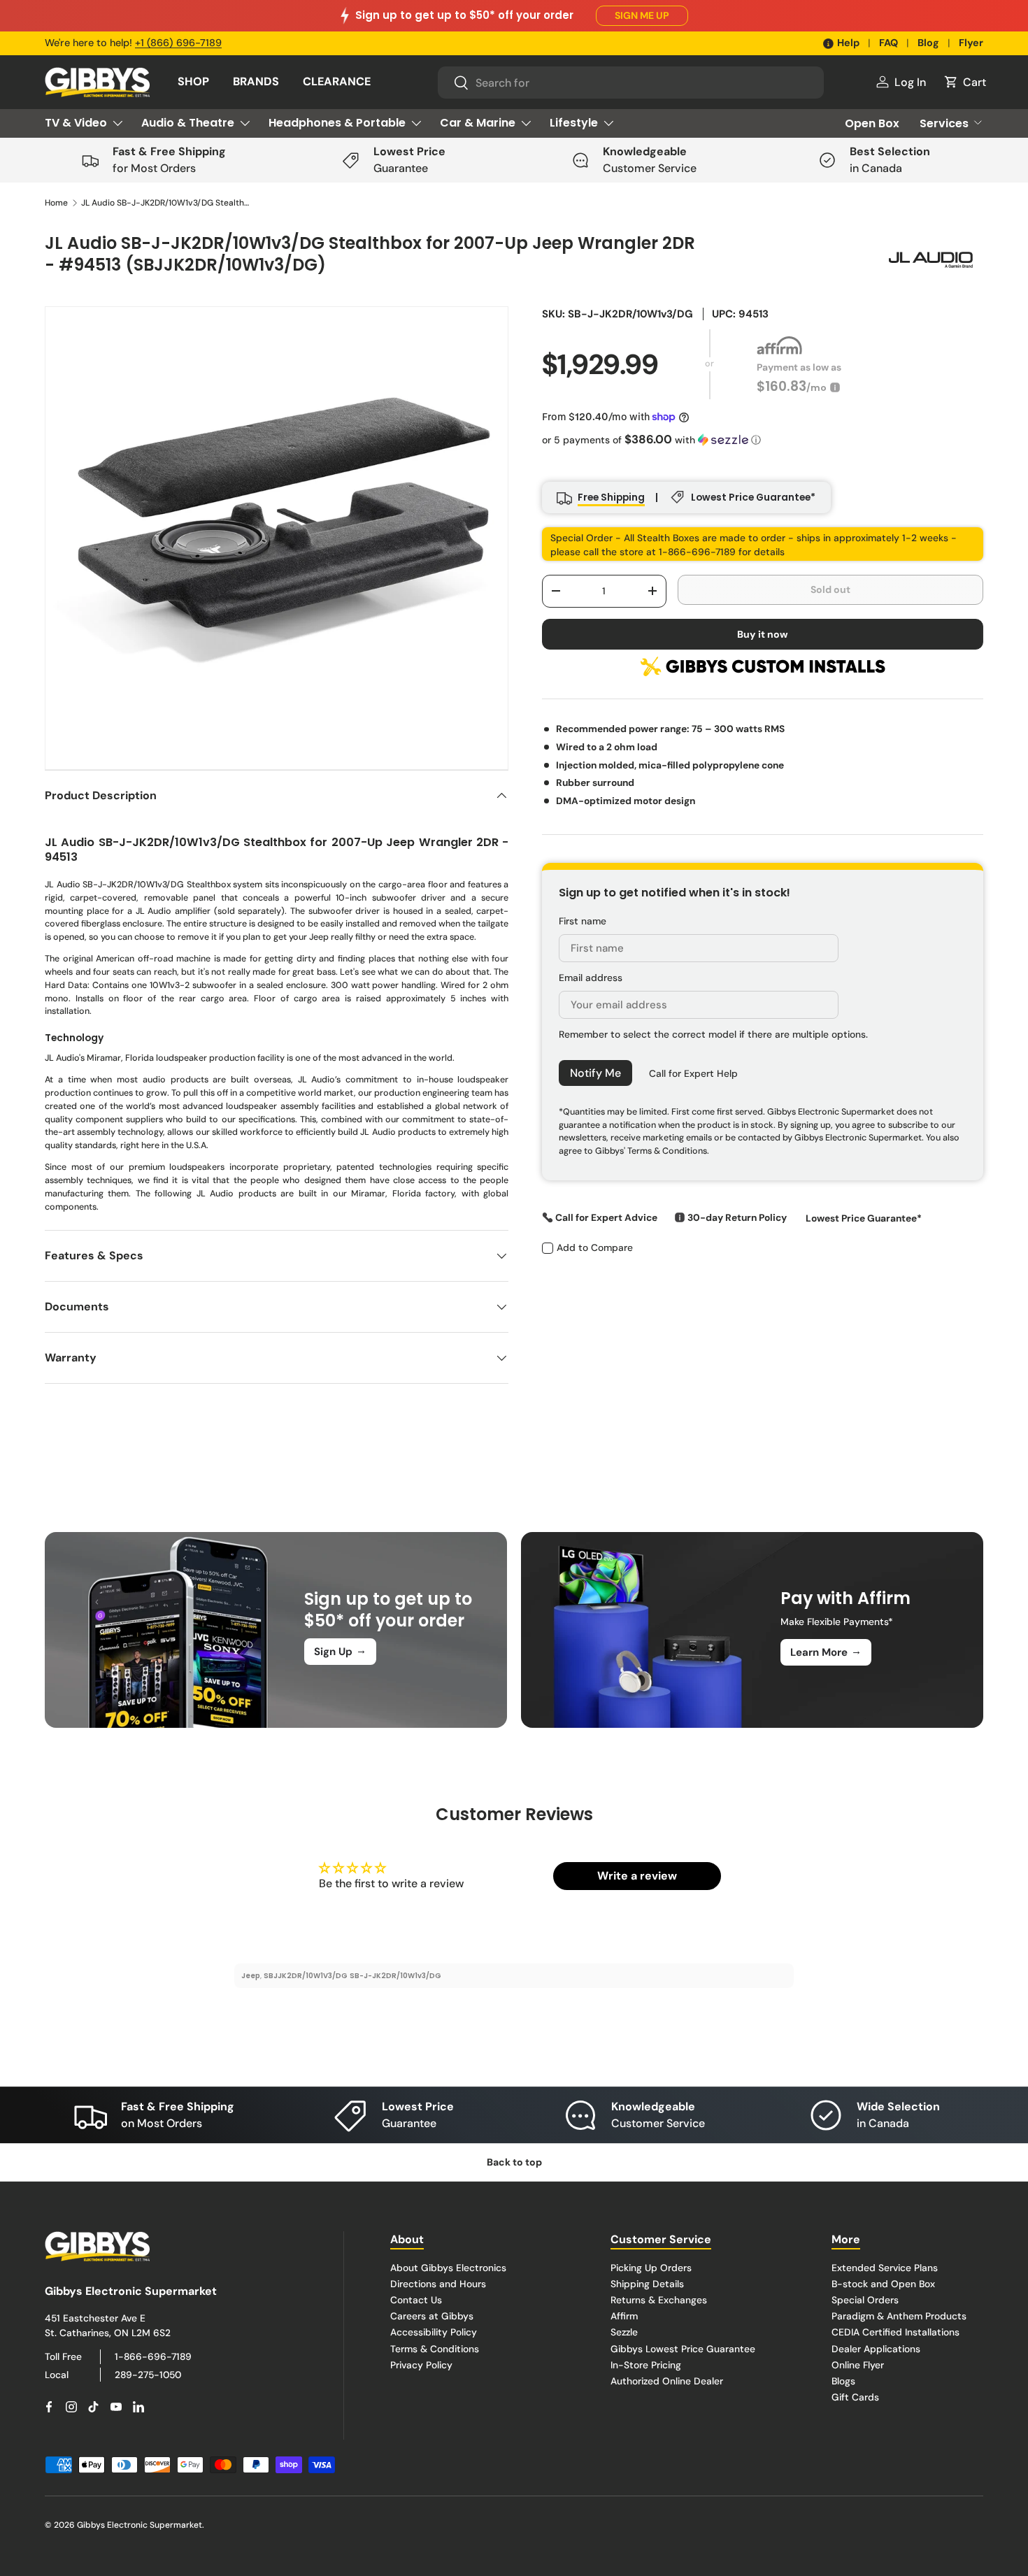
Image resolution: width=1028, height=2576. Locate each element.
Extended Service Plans (885, 2268)
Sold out (830, 589)
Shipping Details (647, 2284)
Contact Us (416, 2300)
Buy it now (763, 634)
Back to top (514, 2162)
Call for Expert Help (693, 1073)
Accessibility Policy (434, 2333)
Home (56, 203)
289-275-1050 (148, 2375)
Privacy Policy (421, 2365)
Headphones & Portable (337, 123)
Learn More (826, 1652)
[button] (964, 82)
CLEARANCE (337, 81)
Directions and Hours (438, 2284)
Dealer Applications (876, 2349)
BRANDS (256, 81)
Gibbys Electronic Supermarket (140, 2525)
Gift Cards (855, 2397)
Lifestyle (574, 123)
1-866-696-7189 (153, 2356)
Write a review (637, 1876)
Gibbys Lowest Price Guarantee (683, 2349)
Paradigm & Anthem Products (899, 2316)
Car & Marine (478, 123)
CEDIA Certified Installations (895, 2333)
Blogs (843, 2381)
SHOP (193, 81)
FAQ (888, 43)
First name (583, 921)
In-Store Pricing (646, 2365)
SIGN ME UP (642, 15)
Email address (591, 978)
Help (848, 43)
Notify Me (595, 1072)
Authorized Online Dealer (667, 2381)
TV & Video (76, 123)
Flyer (971, 43)
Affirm (624, 2316)
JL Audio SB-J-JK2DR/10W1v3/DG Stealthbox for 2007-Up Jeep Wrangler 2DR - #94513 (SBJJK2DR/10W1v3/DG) (165, 203)
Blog (928, 43)
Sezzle (624, 2333)
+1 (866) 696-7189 (178, 43)
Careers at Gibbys (432, 2316)
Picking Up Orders (651, 2268)
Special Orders (865, 2300)
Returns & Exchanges (659, 2300)
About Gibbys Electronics (448, 2268)
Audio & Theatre (188, 123)
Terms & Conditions (435, 2349)
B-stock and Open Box (883, 2284)
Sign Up (340, 1651)
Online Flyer (858, 2365)
